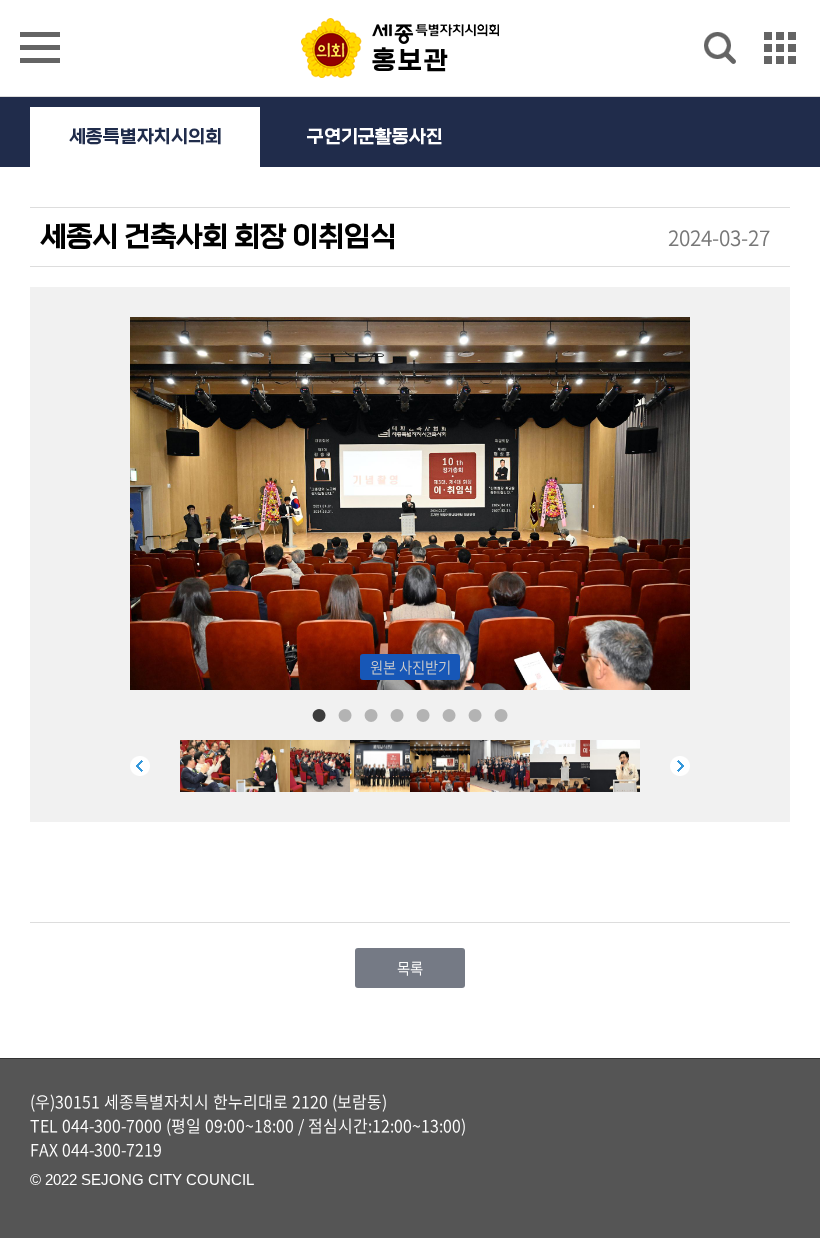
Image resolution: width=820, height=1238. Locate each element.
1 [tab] (319, 714)
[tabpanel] (440, 766)
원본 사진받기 (410, 667)
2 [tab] (345, 714)
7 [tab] (475, 714)
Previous (140, 766)
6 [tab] (449, 714)
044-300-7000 (112, 1125)
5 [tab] (423, 714)
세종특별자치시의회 (145, 137)
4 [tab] (397, 714)
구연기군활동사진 (375, 137)
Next (680, 766)
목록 (410, 968)
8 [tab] (501, 714)
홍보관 (411, 61)
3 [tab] (371, 714)
